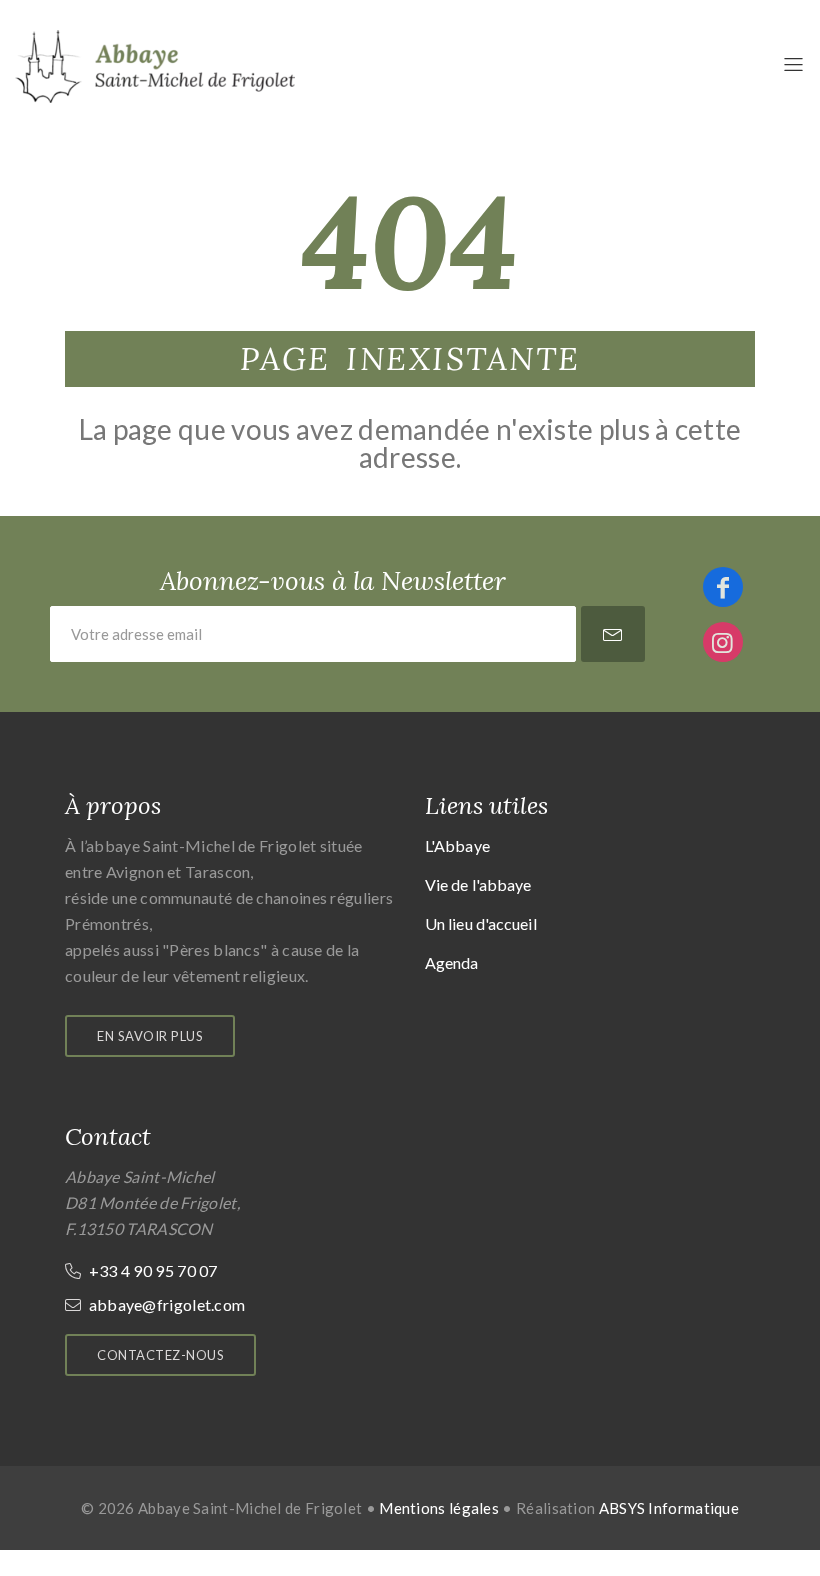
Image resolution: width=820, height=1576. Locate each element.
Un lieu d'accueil (481, 923)
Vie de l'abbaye (478, 884)
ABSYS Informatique (669, 1508)
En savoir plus (150, 1036)
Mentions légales (439, 1508)
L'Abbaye (457, 845)
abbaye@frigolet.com (165, 1304)
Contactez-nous (160, 1355)
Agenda (452, 962)
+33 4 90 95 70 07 (151, 1270)
